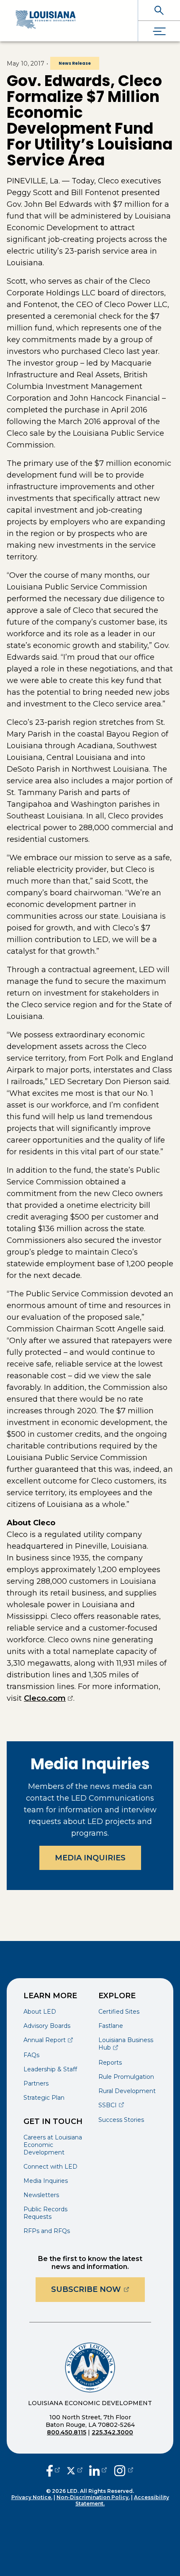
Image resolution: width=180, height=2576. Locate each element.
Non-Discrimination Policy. (93, 2497)
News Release (75, 63)
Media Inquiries (90, 1858)
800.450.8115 (67, 2432)
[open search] (159, 10)
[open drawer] (159, 31)
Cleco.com (49, 1698)
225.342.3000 (112, 2432)
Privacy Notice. (32, 2497)
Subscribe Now (98, 2289)
